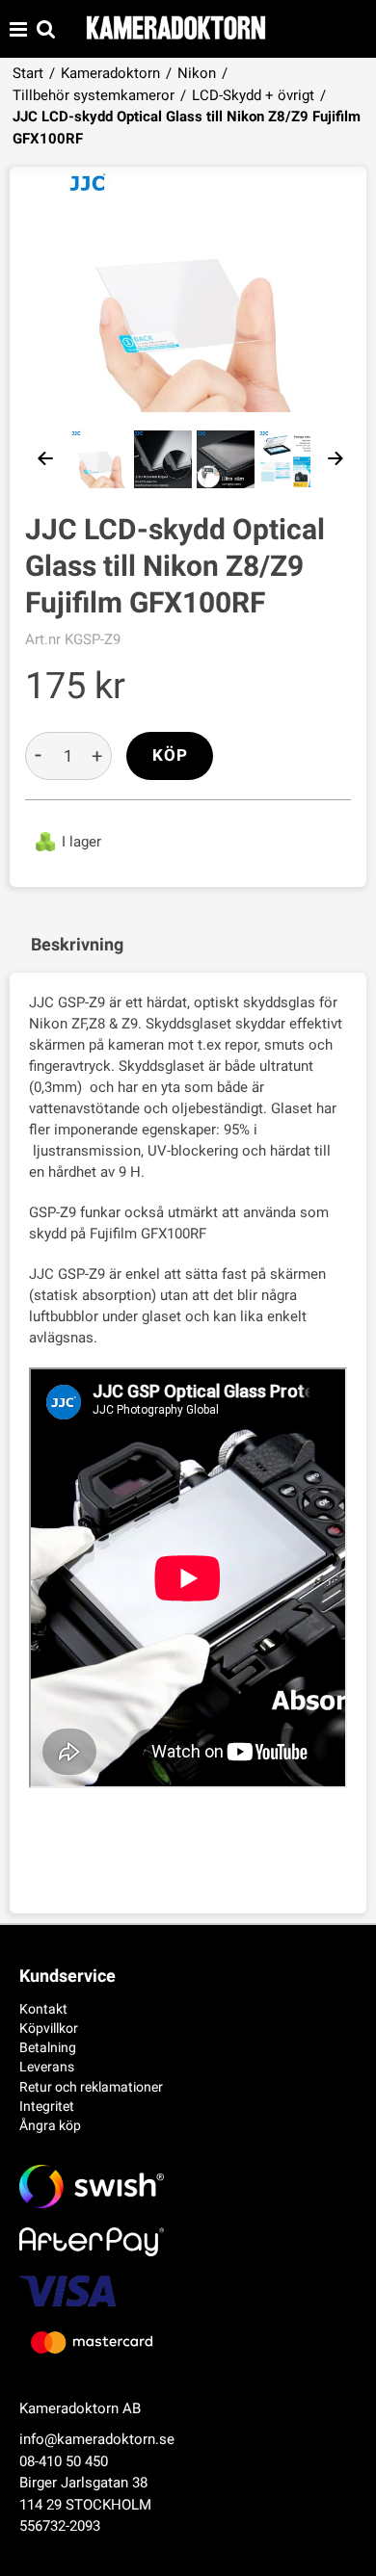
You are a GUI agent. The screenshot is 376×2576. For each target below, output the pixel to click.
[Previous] (46, 459)
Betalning (48, 2047)
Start (28, 73)
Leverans (47, 2067)
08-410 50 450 (64, 2461)
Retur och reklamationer (91, 2087)
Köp (170, 755)
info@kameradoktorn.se (97, 2439)
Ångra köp (50, 2125)
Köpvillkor (49, 2028)
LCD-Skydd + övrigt (253, 95)
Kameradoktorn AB (80, 2408)
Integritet (47, 2106)
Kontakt (43, 2009)
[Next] (336, 459)
